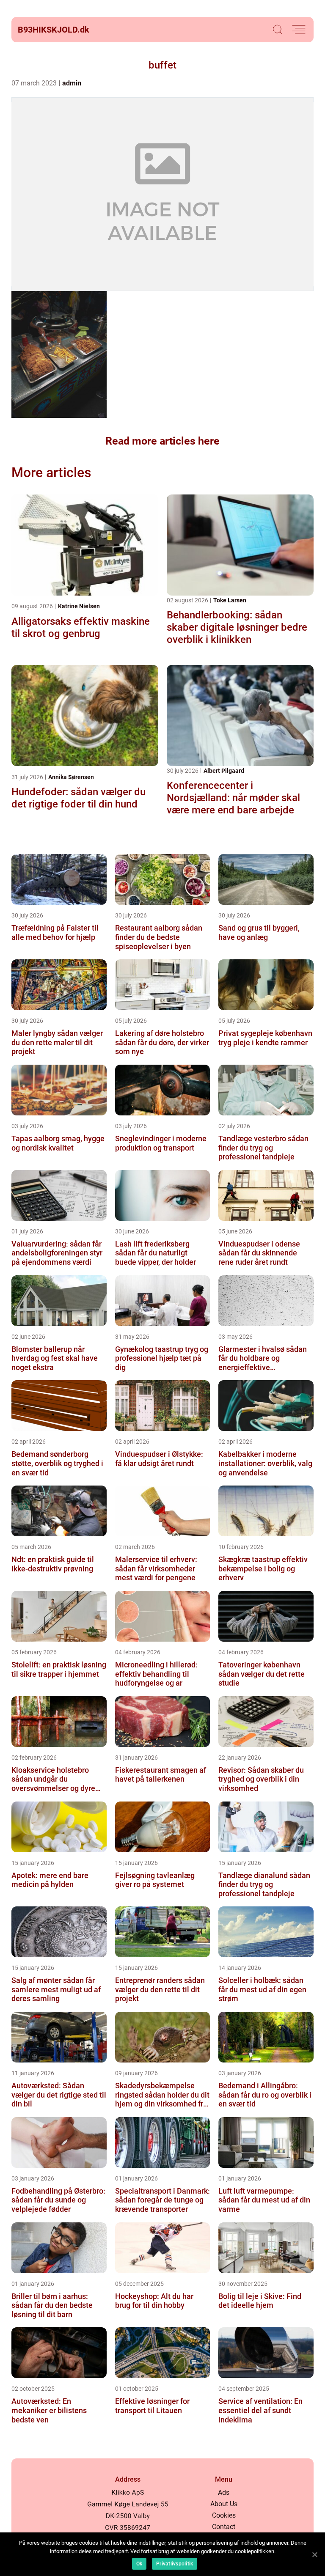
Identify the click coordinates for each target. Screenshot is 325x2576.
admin (72, 83)
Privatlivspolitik (175, 2564)
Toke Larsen (230, 600)
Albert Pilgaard (224, 771)
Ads (224, 2492)
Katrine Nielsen (79, 606)
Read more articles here (162, 441)
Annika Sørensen (71, 777)
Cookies (224, 2515)
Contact (224, 2527)
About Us (224, 2504)
